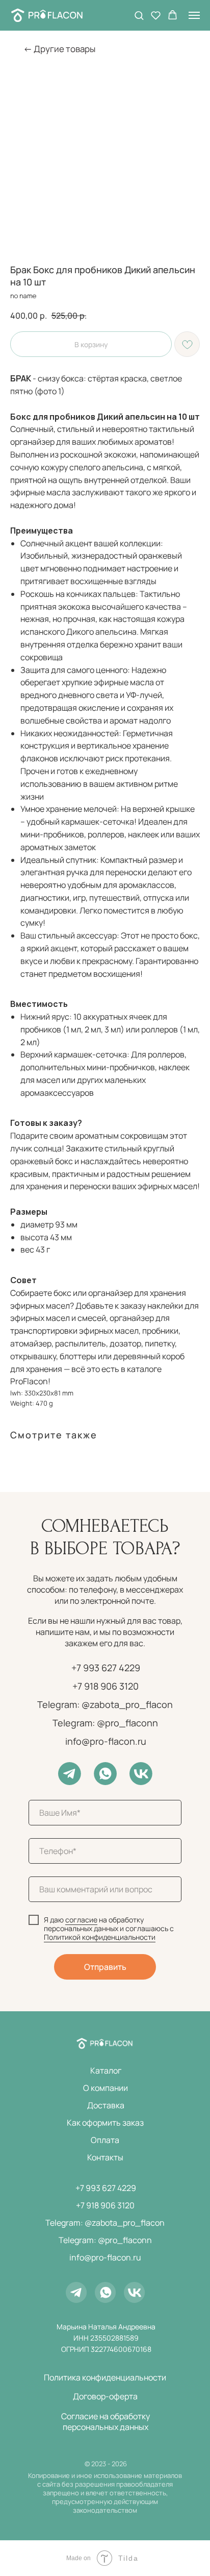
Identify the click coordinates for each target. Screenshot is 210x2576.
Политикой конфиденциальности (100, 1937)
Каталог (106, 2071)
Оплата (105, 2140)
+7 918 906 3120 (106, 1686)
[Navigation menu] (194, 15)
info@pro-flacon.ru (106, 1741)
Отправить (105, 1967)
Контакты (105, 2157)
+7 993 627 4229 (106, 1668)
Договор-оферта (105, 2396)
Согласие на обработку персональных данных (106, 2422)
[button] (139, 15)
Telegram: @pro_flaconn (105, 1723)
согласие (81, 1920)
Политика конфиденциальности (105, 2377)
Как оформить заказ (105, 2123)
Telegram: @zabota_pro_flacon (105, 1704)
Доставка (106, 2105)
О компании (106, 2088)
